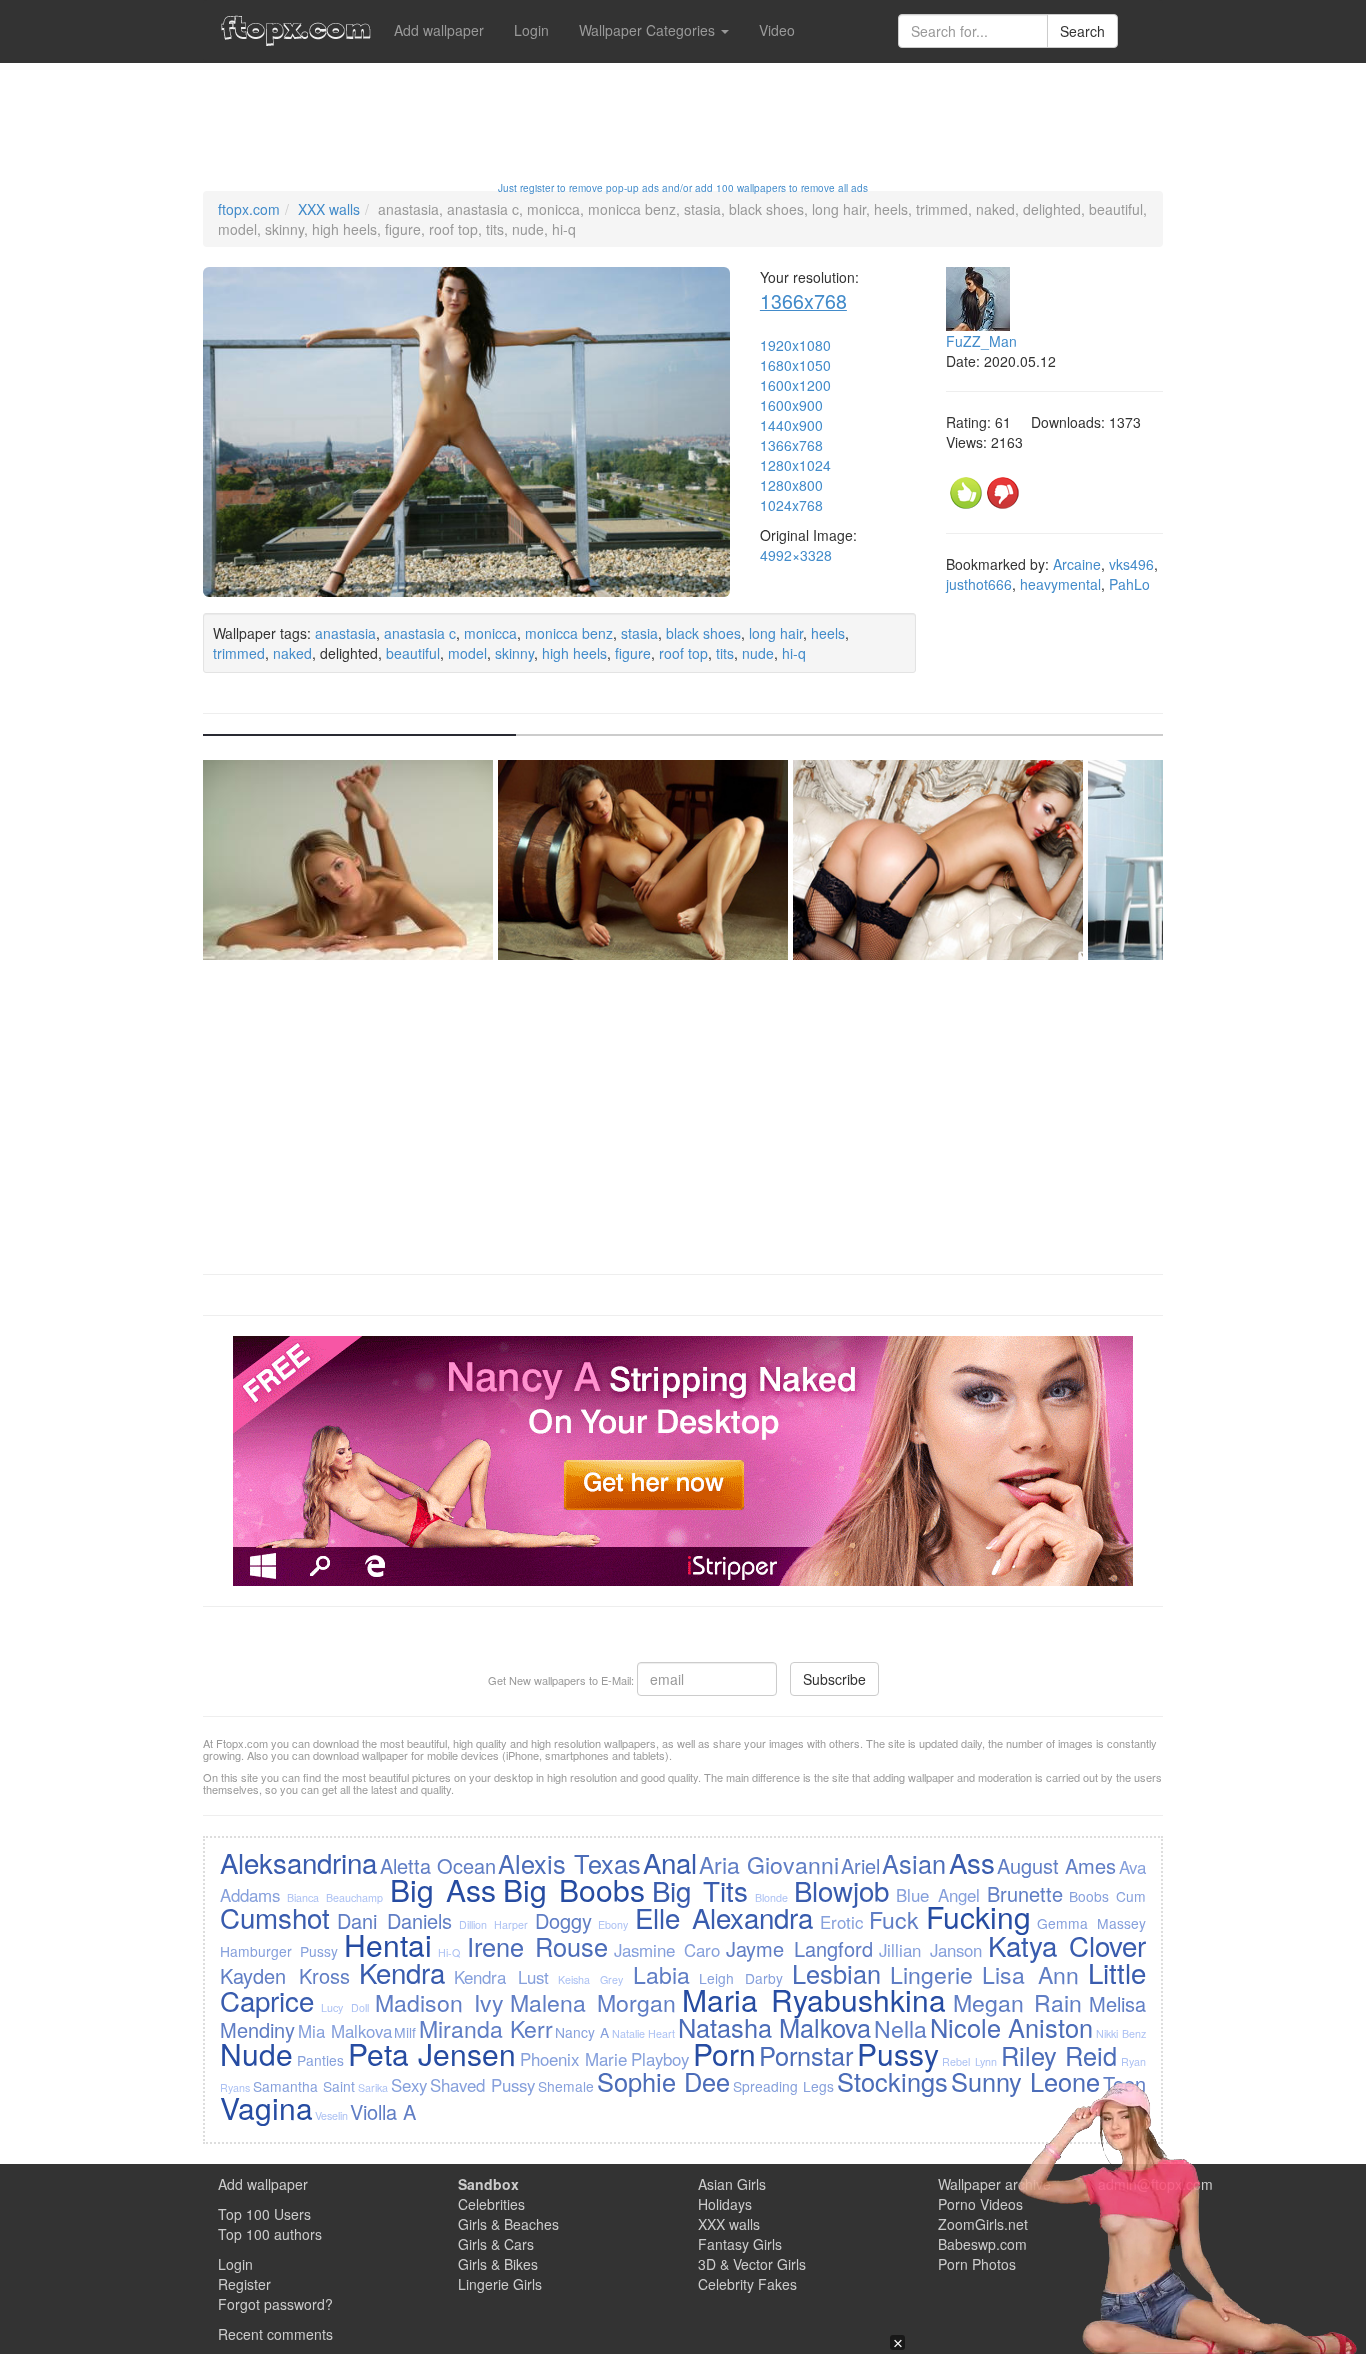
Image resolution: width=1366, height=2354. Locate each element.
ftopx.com (249, 209)
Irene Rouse (537, 1946)
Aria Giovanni (768, 1864)
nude (758, 653)
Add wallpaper (439, 30)
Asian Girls (732, 2184)
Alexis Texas (569, 1863)
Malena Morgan (593, 2002)
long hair (776, 633)
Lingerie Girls (500, 2284)
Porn (724, 2053)
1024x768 (791, 505)
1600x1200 (795, 385)
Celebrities (491, 2204)
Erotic (841, 1922)
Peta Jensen (432, 2053)
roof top (683, 653)
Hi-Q (449, 1952)
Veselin (331, 2115)
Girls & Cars (496, 2244)
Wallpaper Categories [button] (649, 30)
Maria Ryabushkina (814, 1999)
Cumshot (275, 1917)
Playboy (660, 2059)
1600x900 (791, 405)
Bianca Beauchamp (335, 1897)
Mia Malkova (345, 2031)
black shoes (703, 633)
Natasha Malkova (775, 2027)
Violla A (383, 2111)
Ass (972, 1862)
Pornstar (806, 2055)
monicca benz (569, 633)
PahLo (1129, 584)
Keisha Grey (590, 1979)
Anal (670, 1862)
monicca (490, 633)
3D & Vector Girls (752, 2264)
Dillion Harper (493, 1924)
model (467, 653)
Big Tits (700, 1890)
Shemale (566, 2086)
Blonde (771, 1897)
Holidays (725, 2204)
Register (244, 2284)
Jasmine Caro (667, 1950)
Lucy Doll (345, 2007)
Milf (405, 2032)
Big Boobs (574, 1889)
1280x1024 (795, 465)
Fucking (978, 1916)
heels (828, 633)
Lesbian (836, 1973)
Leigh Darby (741, 1978)
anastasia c (420, 633)
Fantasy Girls (740, 2244)
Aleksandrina (298, 1862)
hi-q (794, 653)
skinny (514, 653)
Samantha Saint (304, 2086)
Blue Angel (938, 1895)
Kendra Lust (501, 1977)
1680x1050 (795, 365)
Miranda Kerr (486, 2028)
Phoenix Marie (574, 2059)
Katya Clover (1067, 1945)
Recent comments (275, 2334)
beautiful (413, 653)
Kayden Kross (285, 1975)
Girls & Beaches (508, 2224)
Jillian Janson (930, 1950)
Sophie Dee (663, 2081)
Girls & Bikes (498, 2264)
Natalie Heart (644, 2033)
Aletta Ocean (438, 1865)
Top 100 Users (264, 2214)
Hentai (388, 1944)
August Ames (1056, 1865)
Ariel (860, 1865)
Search (1082, 31)
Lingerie (931, 1974)
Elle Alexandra (724, 1917)
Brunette (1025, 1893)
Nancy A (582, 2032)
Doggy (563, 1920)
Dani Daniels (394, 1920)
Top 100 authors (270, 2234)
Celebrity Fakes (747, 2284)
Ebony (613, 1924)
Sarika (373, 2087)
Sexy (409, 2085)
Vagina (266, 2107)
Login (531, 30)
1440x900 (791, 425)
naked (292, 653)
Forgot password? (275, 2304)
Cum (1131, 1896)
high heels (574, 653)
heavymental (1060, 584)
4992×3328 (796, 555)
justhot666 (979, 584)
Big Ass (443, 1889)
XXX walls (329, 209)
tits (725, 653)
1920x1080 (795, 345)
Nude (256, 2053)
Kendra (402, 1972)
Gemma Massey (1091, 1923)
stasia (639, 633)
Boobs (1089, 1896)
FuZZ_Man (981, 341)
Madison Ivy (439, 2002)
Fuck (894, 1919)
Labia (661, 1974)
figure (633, 653)
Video (777, 30)
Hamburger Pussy (279, 1951)
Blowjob (841, 1890)
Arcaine (1077, 564)
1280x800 (791, 485)
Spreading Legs (783, 2086)
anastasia (345, 633)
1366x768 (803, 300)
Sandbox (488, 2184)
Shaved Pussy (482, 2085)
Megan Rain (1018, 2002)
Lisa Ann (1030, 1974)
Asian (914, 1863)
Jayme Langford (799, 1948)
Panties (320, 2060)
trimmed (239, 653)
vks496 (1131, 564)
